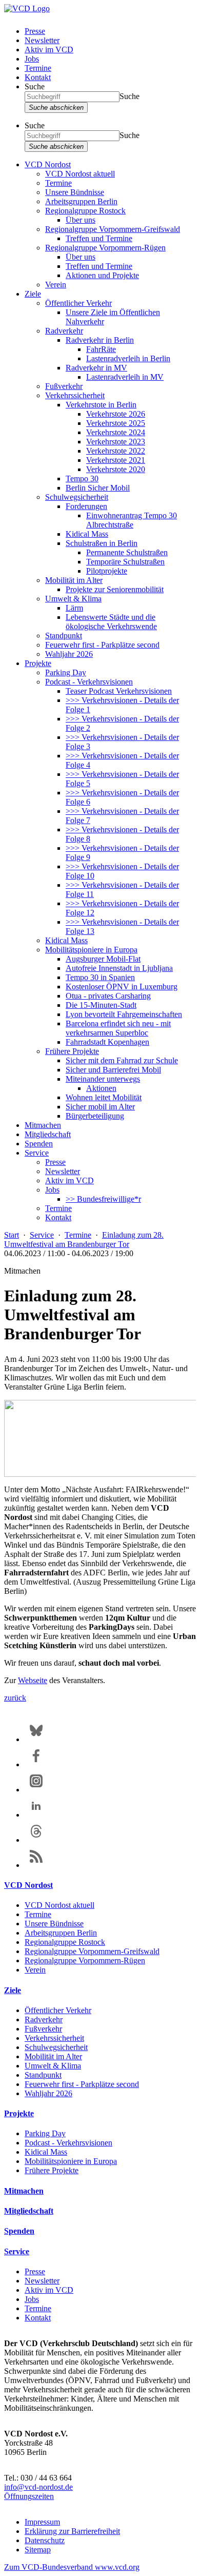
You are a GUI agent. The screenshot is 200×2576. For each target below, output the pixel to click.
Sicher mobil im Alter (100, 1107)
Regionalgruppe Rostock (85, 211)
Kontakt (38, 77)
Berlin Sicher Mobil (98, 488)
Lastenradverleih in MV (125, 377)
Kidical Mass (87, 534)
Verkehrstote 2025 (116, 423)
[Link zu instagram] (36, 1790)
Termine (38, 68)
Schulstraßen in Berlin (102, 543)
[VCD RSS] (36, 1865)
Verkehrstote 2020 (116, 469)
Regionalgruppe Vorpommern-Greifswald (113, 229)
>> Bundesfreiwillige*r (103, 1199)
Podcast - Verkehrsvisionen (89, 682)
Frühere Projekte (72, 1051)
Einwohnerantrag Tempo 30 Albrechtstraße (132, 520)
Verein (56, 285)
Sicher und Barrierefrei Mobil (113, 1070)
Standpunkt (64, 636)
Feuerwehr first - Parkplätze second (102, 645)
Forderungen (86, 506)
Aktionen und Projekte (102, 275)
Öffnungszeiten (29, 2496)
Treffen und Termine (99, 238)
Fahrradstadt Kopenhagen (107, 1042)
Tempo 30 (82, 479)
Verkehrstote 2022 (116, 451)
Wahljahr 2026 (69, 654)
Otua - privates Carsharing (108, 996)
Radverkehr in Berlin (100, 340)
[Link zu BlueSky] (36, 1739)
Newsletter (42, 40)
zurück (15, 1698)
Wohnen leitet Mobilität (104, 1097)
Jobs (32, 59)
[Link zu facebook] (36, 1764)
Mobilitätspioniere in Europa (91, 950)
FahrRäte (101, 349)
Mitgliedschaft (48, 1134)
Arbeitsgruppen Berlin (81, 201)
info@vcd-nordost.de (38, 2487)
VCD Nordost (48, 164)
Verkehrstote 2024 (116, 432)
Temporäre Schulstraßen (125, 562)
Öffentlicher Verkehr (78, 303)
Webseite (33, 1680)
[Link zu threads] (36, 1840)
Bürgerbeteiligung (95, 1116)
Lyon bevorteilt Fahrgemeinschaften (124, 1014)
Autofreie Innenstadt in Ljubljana (119, 968)
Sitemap (38, 2550)
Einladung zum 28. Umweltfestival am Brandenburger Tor (84, 1240)
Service (37, 1153)
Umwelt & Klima (73, 599)
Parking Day (66, 672)
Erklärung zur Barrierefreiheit (72, 2531)
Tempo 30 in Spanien (100, 977)
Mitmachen (43, 1125)
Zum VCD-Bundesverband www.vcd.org (72, 2567)
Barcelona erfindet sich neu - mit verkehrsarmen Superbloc (118, 1028)
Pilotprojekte (107, 571)
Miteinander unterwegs (103, 1079)
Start (12, 1235)
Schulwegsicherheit (77, 497)
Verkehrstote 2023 (116, 442)
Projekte (38, 663)
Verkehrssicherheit (75, 395)
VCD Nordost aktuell (80, 174)
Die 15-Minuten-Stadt (101, 1005)
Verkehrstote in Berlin (101, 405)
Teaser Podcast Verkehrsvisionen (119, 691)
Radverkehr (64, 331)
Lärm (74, 608)
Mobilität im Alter (74, 580)
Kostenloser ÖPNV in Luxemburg (122, 987)
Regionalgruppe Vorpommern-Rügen (105, 248)
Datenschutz (45, 2540)
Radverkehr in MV (96, 368)
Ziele (33, 294)
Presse (35, 31)
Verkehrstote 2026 (116, 414)
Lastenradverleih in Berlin (128, 358)
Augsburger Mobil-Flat (103, 959)
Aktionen (101, 1088)
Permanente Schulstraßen (127, 552)
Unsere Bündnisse (75, 192)
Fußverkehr (64, 386)
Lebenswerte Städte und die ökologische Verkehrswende (111, 622)
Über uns (81, 220)
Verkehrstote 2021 (116, 460)
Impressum (42, 2522)
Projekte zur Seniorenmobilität (115, 589)
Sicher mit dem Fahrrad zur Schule (122, 1060)
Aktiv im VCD (49, 50)
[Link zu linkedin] (36, 1815)
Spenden (39, 1144)
